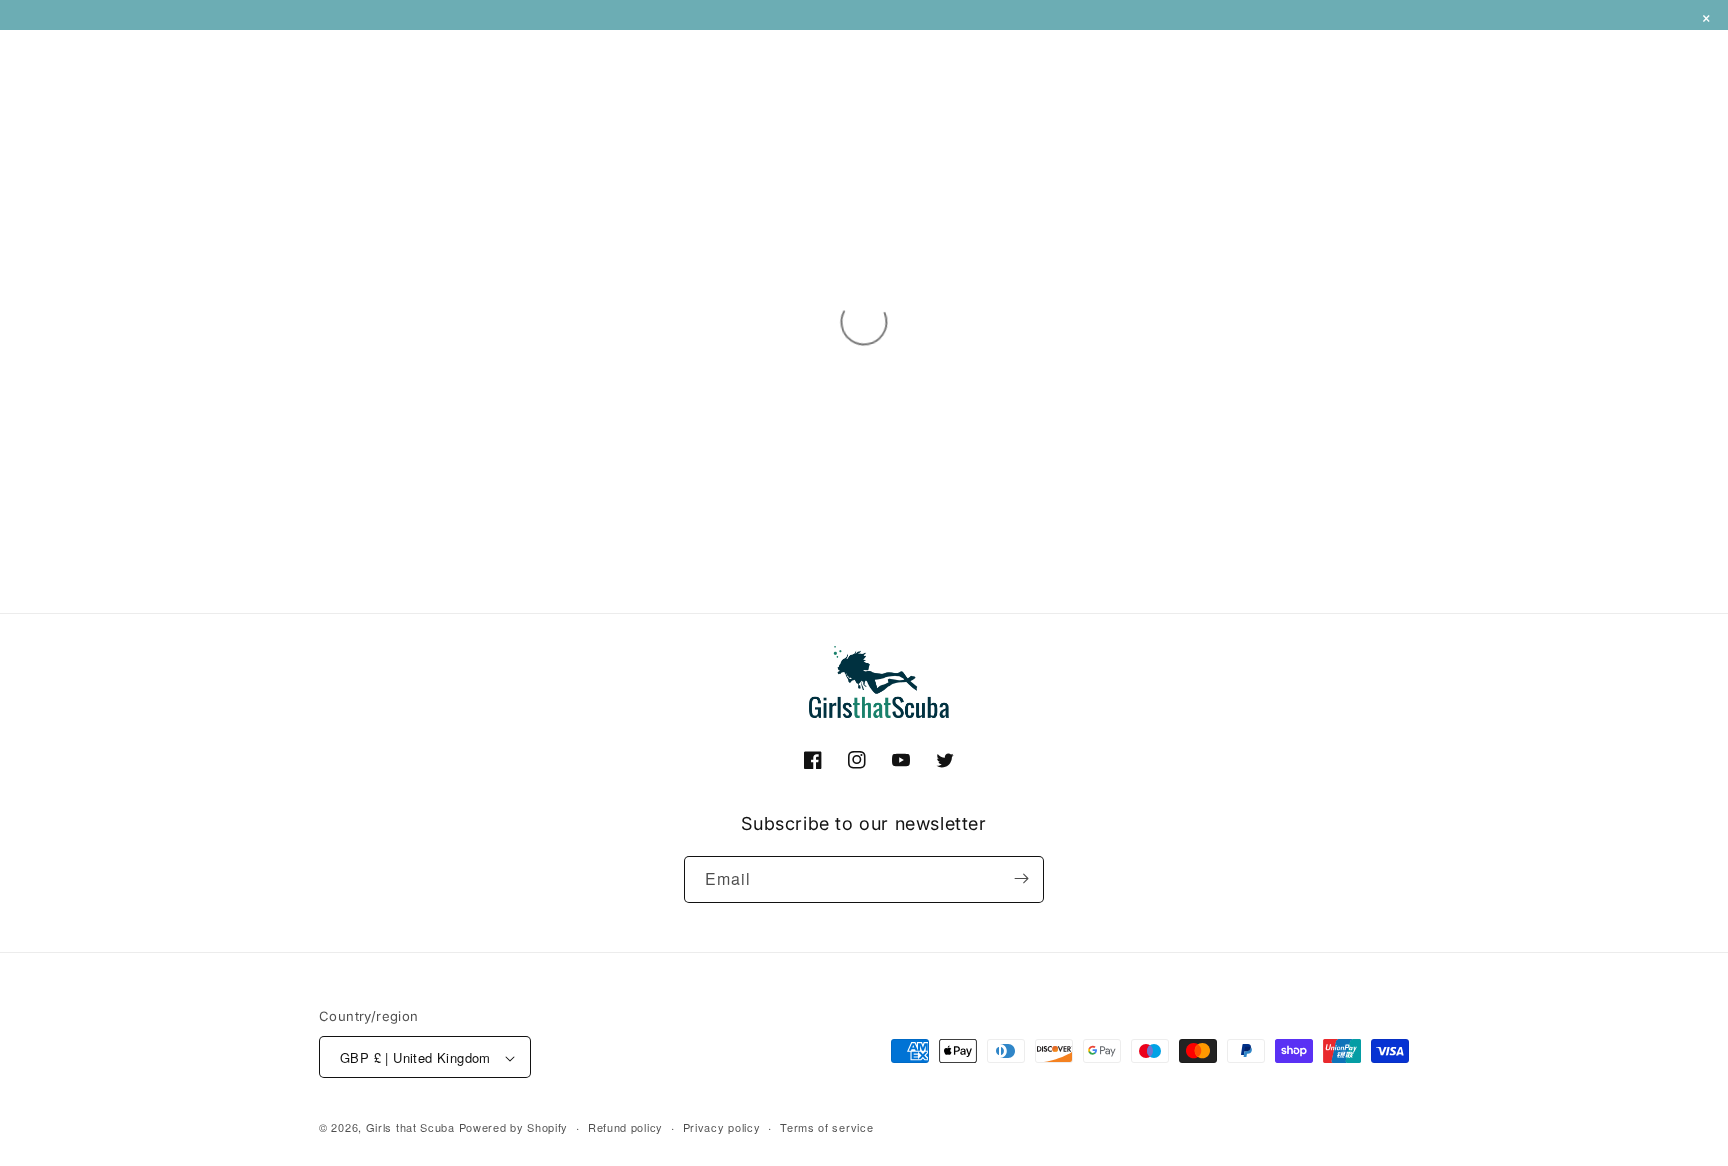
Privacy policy (722, 1128)
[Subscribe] (1021, 878)
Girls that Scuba (410, 1128)
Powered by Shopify (514, 1128)
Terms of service (826, 1128)
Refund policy (625, 1128)
